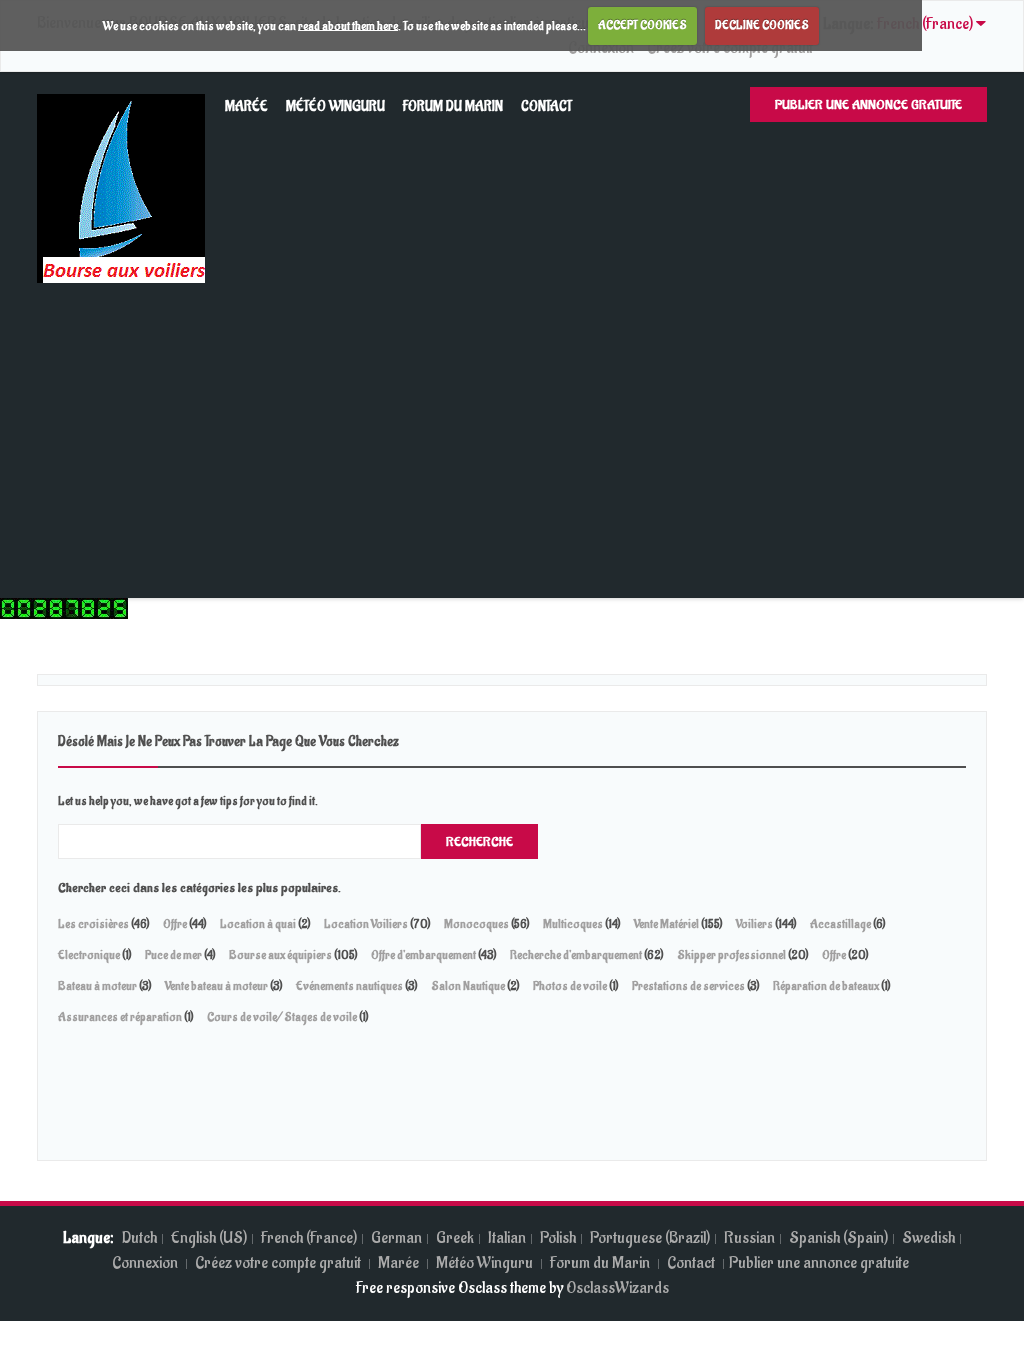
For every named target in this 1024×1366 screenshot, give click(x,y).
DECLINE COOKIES (762, 25)
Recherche (479, 841)
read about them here (348, 25)
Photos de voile (570, 986)
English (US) (209, 1238)
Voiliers (754, 924)
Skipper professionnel (731, 955)
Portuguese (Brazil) (650, 1238)
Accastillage (840, 924)
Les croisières (93, 924)
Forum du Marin (453, 106)
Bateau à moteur (98, 986)
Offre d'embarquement (423, 955)
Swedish (928, 1238)
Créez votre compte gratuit (279, 1263)
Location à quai (258, 924)
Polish (558, 1238)
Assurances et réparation (120, 1017)
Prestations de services (688, 986)
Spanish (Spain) (838, 1238)
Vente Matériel (666, 924)
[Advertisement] (512, 433)
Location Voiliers (366, 924)
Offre (175, 924)
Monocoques (476, 924)
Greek (455, 1238)
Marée (246, 106)
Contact (546, 106)
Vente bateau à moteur (217, 986)
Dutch (139, 1238)
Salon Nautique (468, 986)
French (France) (309, 1238)
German (396, 1238)
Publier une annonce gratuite (868, 104)
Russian (749, 1238)
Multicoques (573, 924)
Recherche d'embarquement (576, 955)
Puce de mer (174, 955)
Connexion (146, 1263)
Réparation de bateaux (827, 986)
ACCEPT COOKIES (642, 25)
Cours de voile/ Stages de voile (282, 1017)
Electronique (89, 955)
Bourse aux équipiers (280, 955)
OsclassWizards (617, 1288)
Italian (507, 1238)
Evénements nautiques (349, 986)
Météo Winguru (335, 106)
